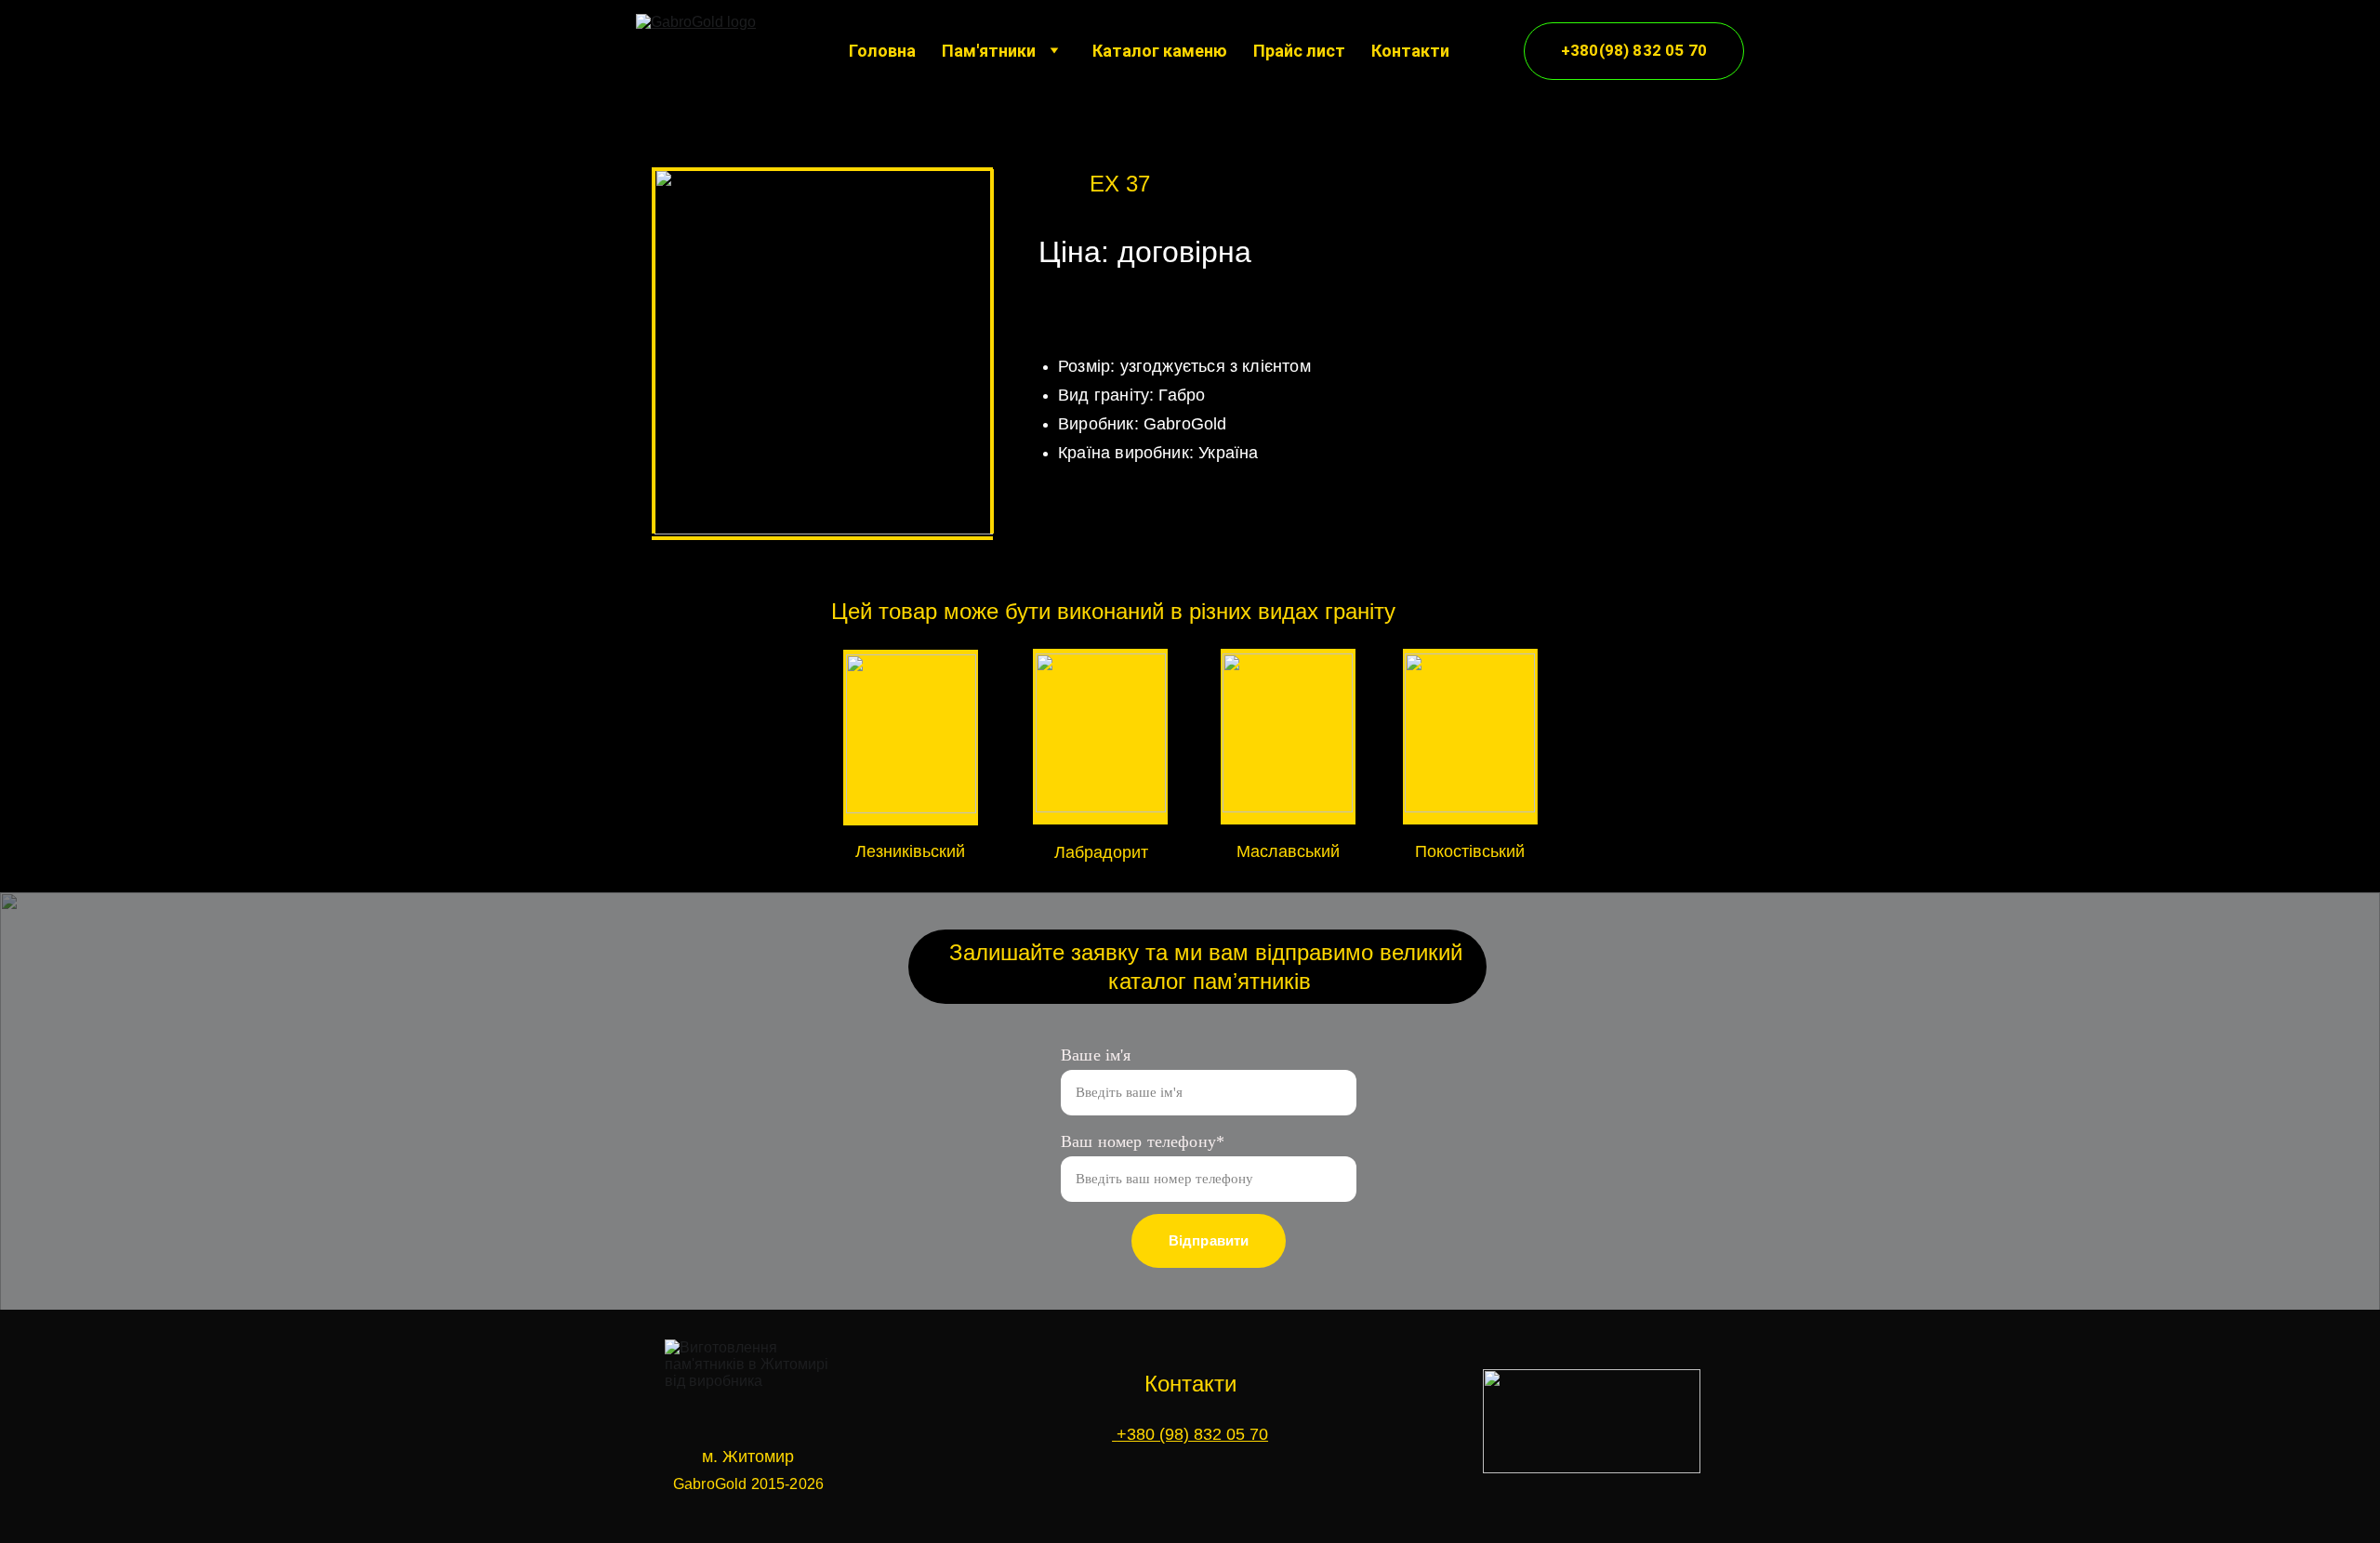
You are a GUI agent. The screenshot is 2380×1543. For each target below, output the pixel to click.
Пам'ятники (989, 51)
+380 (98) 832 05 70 (1190, 1434)
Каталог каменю (1160, 51)
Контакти (1410, 51)
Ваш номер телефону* (1143, 1141)
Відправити (1209, 1240)
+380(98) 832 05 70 (1634, 50)
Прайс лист (1299, 51)
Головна (882, 51)
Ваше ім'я (1096, 1055)
